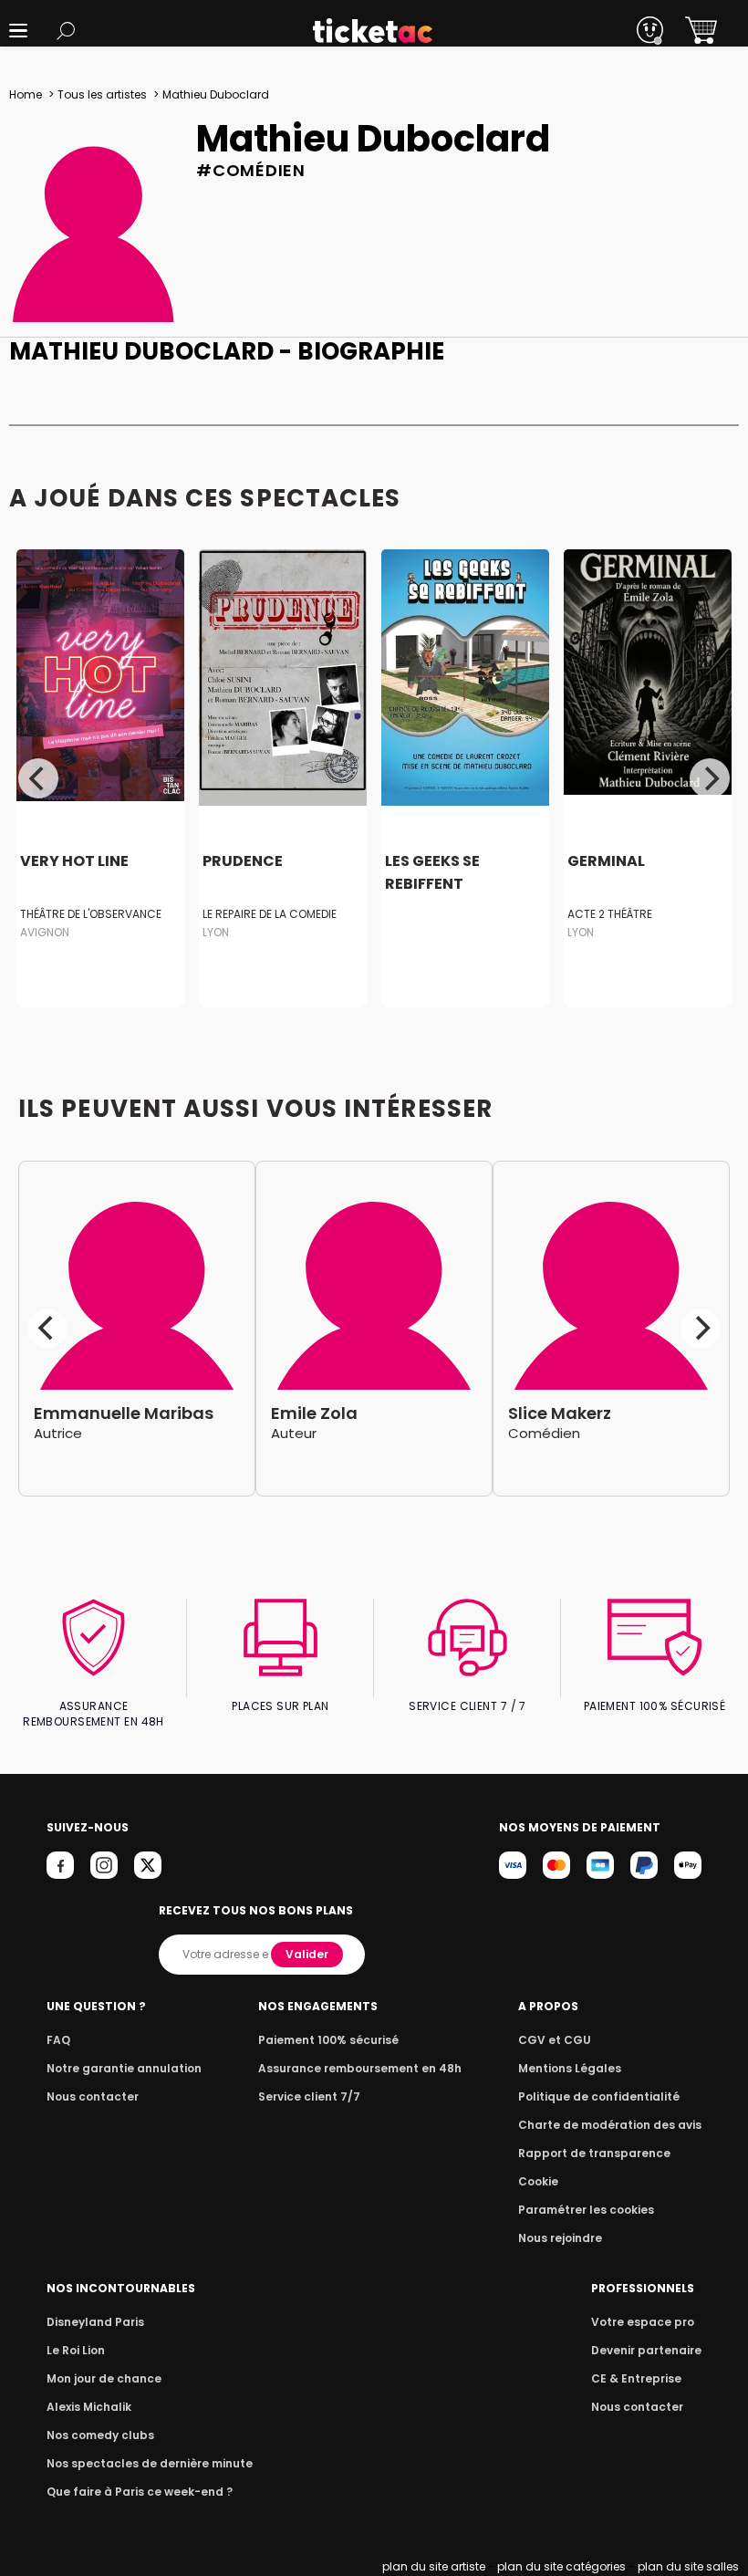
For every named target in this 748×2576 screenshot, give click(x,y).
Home (26, 94)
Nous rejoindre (560, 2238)
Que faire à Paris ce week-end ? (140, 2492)
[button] (18, 31)
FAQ (58, 2040)
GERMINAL (606, 862)
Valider (307, 1954)
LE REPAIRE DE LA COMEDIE (270, 914)
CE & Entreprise (636, 2378)
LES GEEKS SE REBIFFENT (432, 873)
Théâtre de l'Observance (91, 914)
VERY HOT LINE (74, 862)
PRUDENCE (243, 862)
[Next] (710, 778)
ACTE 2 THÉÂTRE (610, 914)
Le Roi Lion (76, 2350)
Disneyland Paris (95, 2322)
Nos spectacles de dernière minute (150, 2463)
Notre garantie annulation (124, 2068)
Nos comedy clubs (100, 2435)
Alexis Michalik (89, 2407)
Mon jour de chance (104, 2378)
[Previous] (38, 778)
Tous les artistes (102, 94)
